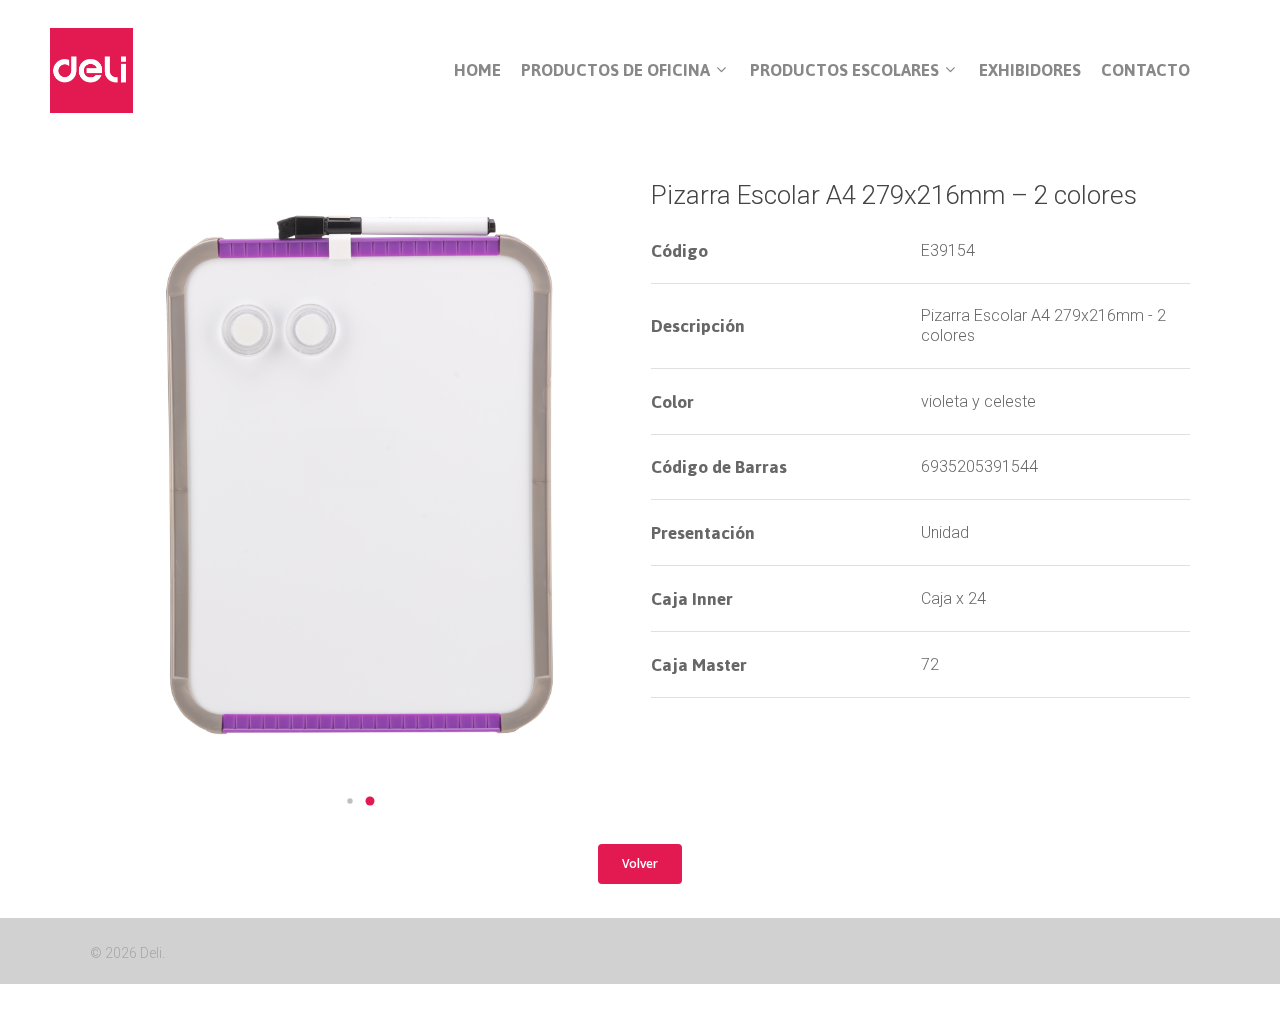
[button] (350, 801)
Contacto (1145, 70)
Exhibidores (1030, 70)
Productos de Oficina (615, 71)
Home (477, 70)
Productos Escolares (844, 71)
